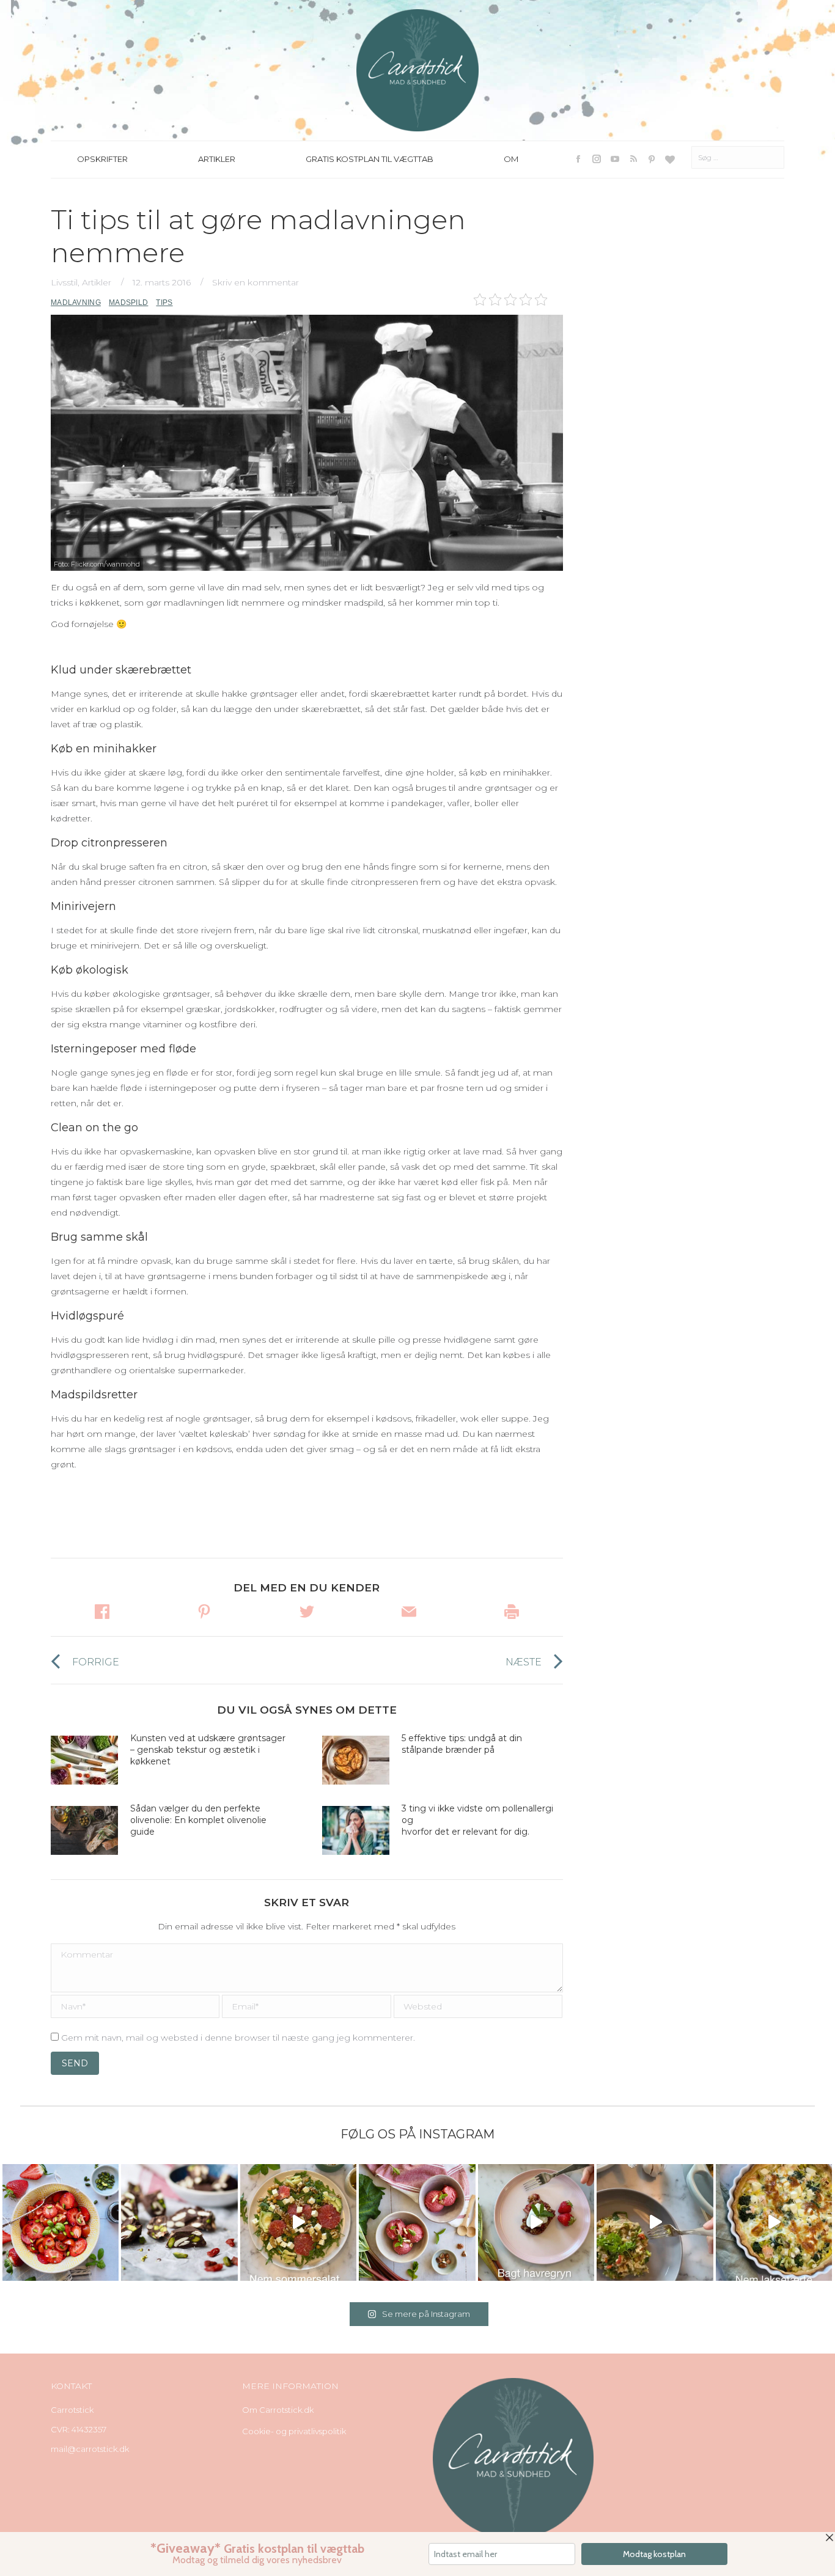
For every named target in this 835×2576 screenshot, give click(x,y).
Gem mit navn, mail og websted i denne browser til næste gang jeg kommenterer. (238, 2038)
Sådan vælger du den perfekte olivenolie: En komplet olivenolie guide (198, 1820)
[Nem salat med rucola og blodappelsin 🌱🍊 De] (298, 2222)
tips (164, 303)
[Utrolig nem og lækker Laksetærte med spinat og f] (774, 2222)
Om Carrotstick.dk (278, 2410)
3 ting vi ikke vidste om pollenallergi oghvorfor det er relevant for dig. (477, 1820)
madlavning (76, 303)
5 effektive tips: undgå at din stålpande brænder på (462, 1744)
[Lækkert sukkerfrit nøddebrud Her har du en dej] (179, 2222)
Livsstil (64, 282)
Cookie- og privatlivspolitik (294, 2431)
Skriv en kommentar (256, 282)
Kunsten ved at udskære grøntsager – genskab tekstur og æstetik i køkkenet (208, 1750)
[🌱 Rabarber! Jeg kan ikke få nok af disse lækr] (417, 2222)
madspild (128, 303)
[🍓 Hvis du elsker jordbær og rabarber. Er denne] (536, 2222)
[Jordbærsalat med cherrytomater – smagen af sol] (61, 2222)
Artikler (97, 282)
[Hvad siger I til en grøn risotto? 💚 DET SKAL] (655, 2222)
